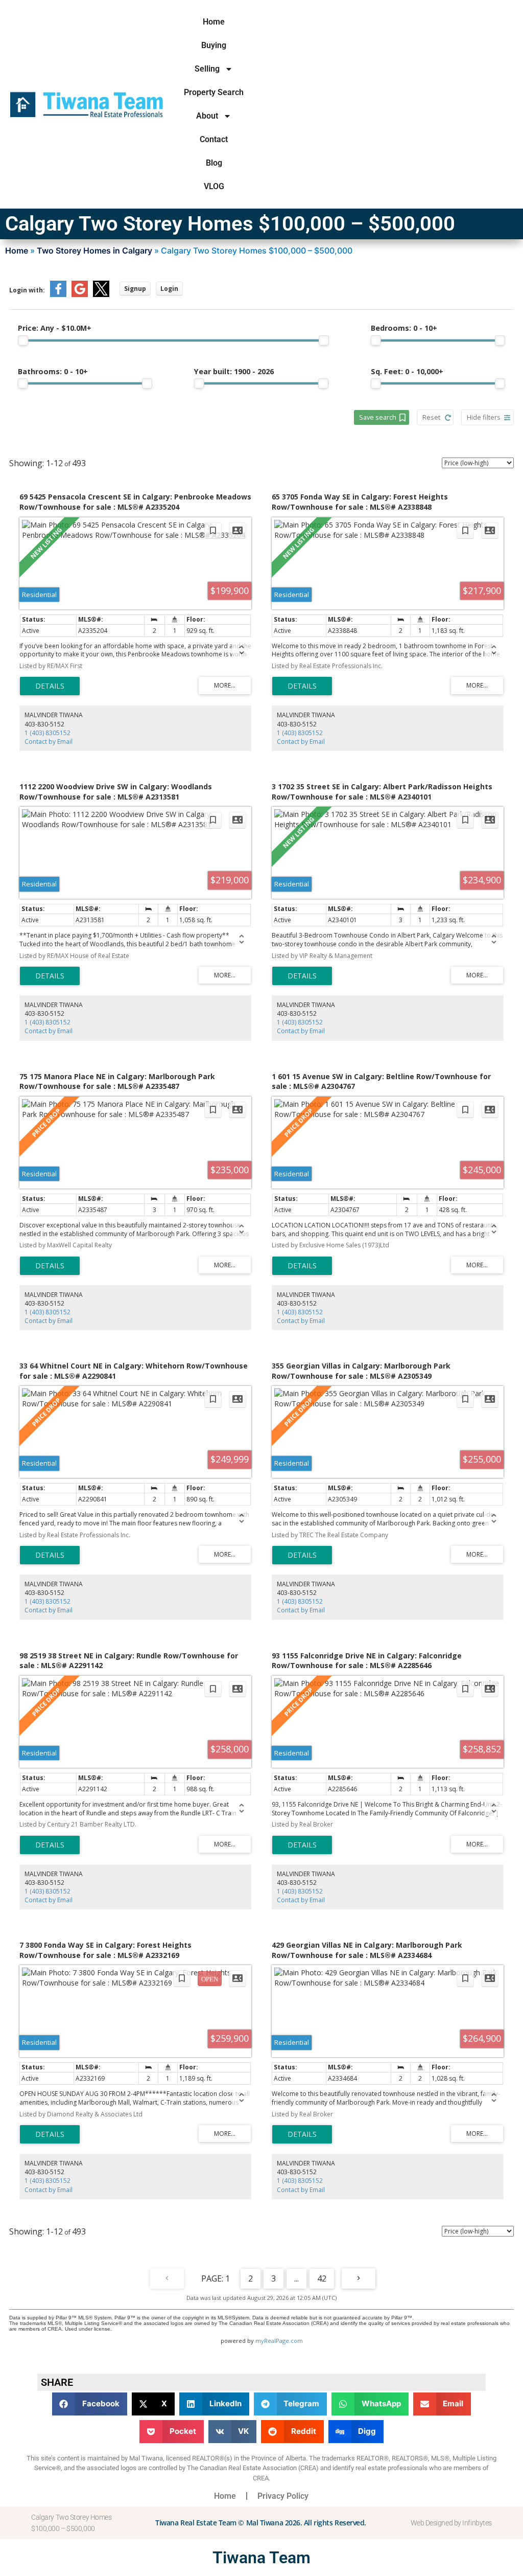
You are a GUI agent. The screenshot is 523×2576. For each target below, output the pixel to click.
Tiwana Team (261, 2558)
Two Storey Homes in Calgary (94, 250)
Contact (214, 139)
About (207, 116)
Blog (214, 163)
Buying (214, 45)
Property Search (214, 92)
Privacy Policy (283, 2496)
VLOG (214, 186)
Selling (207, 69)
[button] (90, 2404)
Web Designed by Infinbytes (451, 2523)
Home (214, 22)
